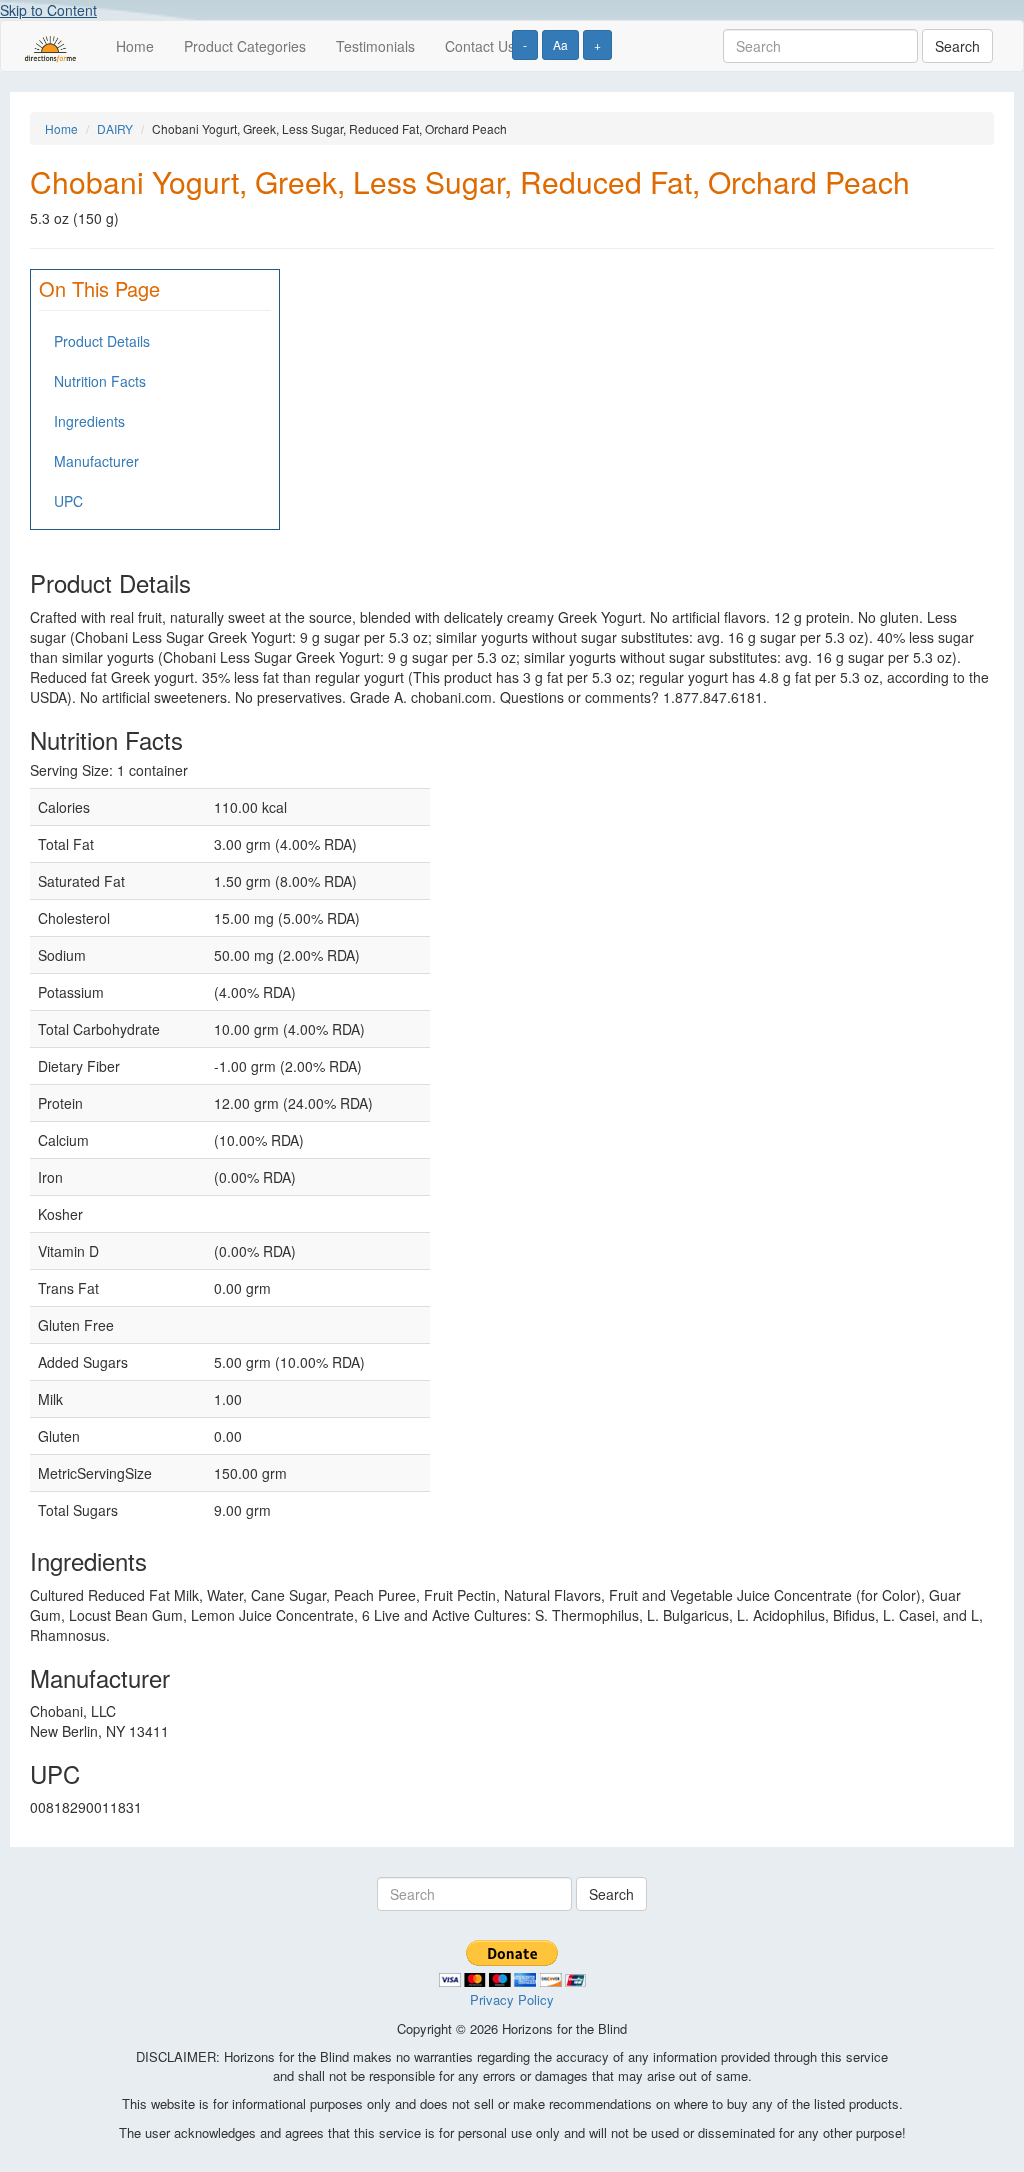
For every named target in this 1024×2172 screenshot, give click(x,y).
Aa (560, 44)
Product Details (102, 341)
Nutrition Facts (100, 381)
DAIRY (115, 128)
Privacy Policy (512, 1999)
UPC (68, 501)
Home (135, 46)
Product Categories (245, 46)
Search (957, 46)
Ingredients (89, 421)
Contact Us (480, 46)
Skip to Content (48, 10)
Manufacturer (96, 461)
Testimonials (375, 46)
